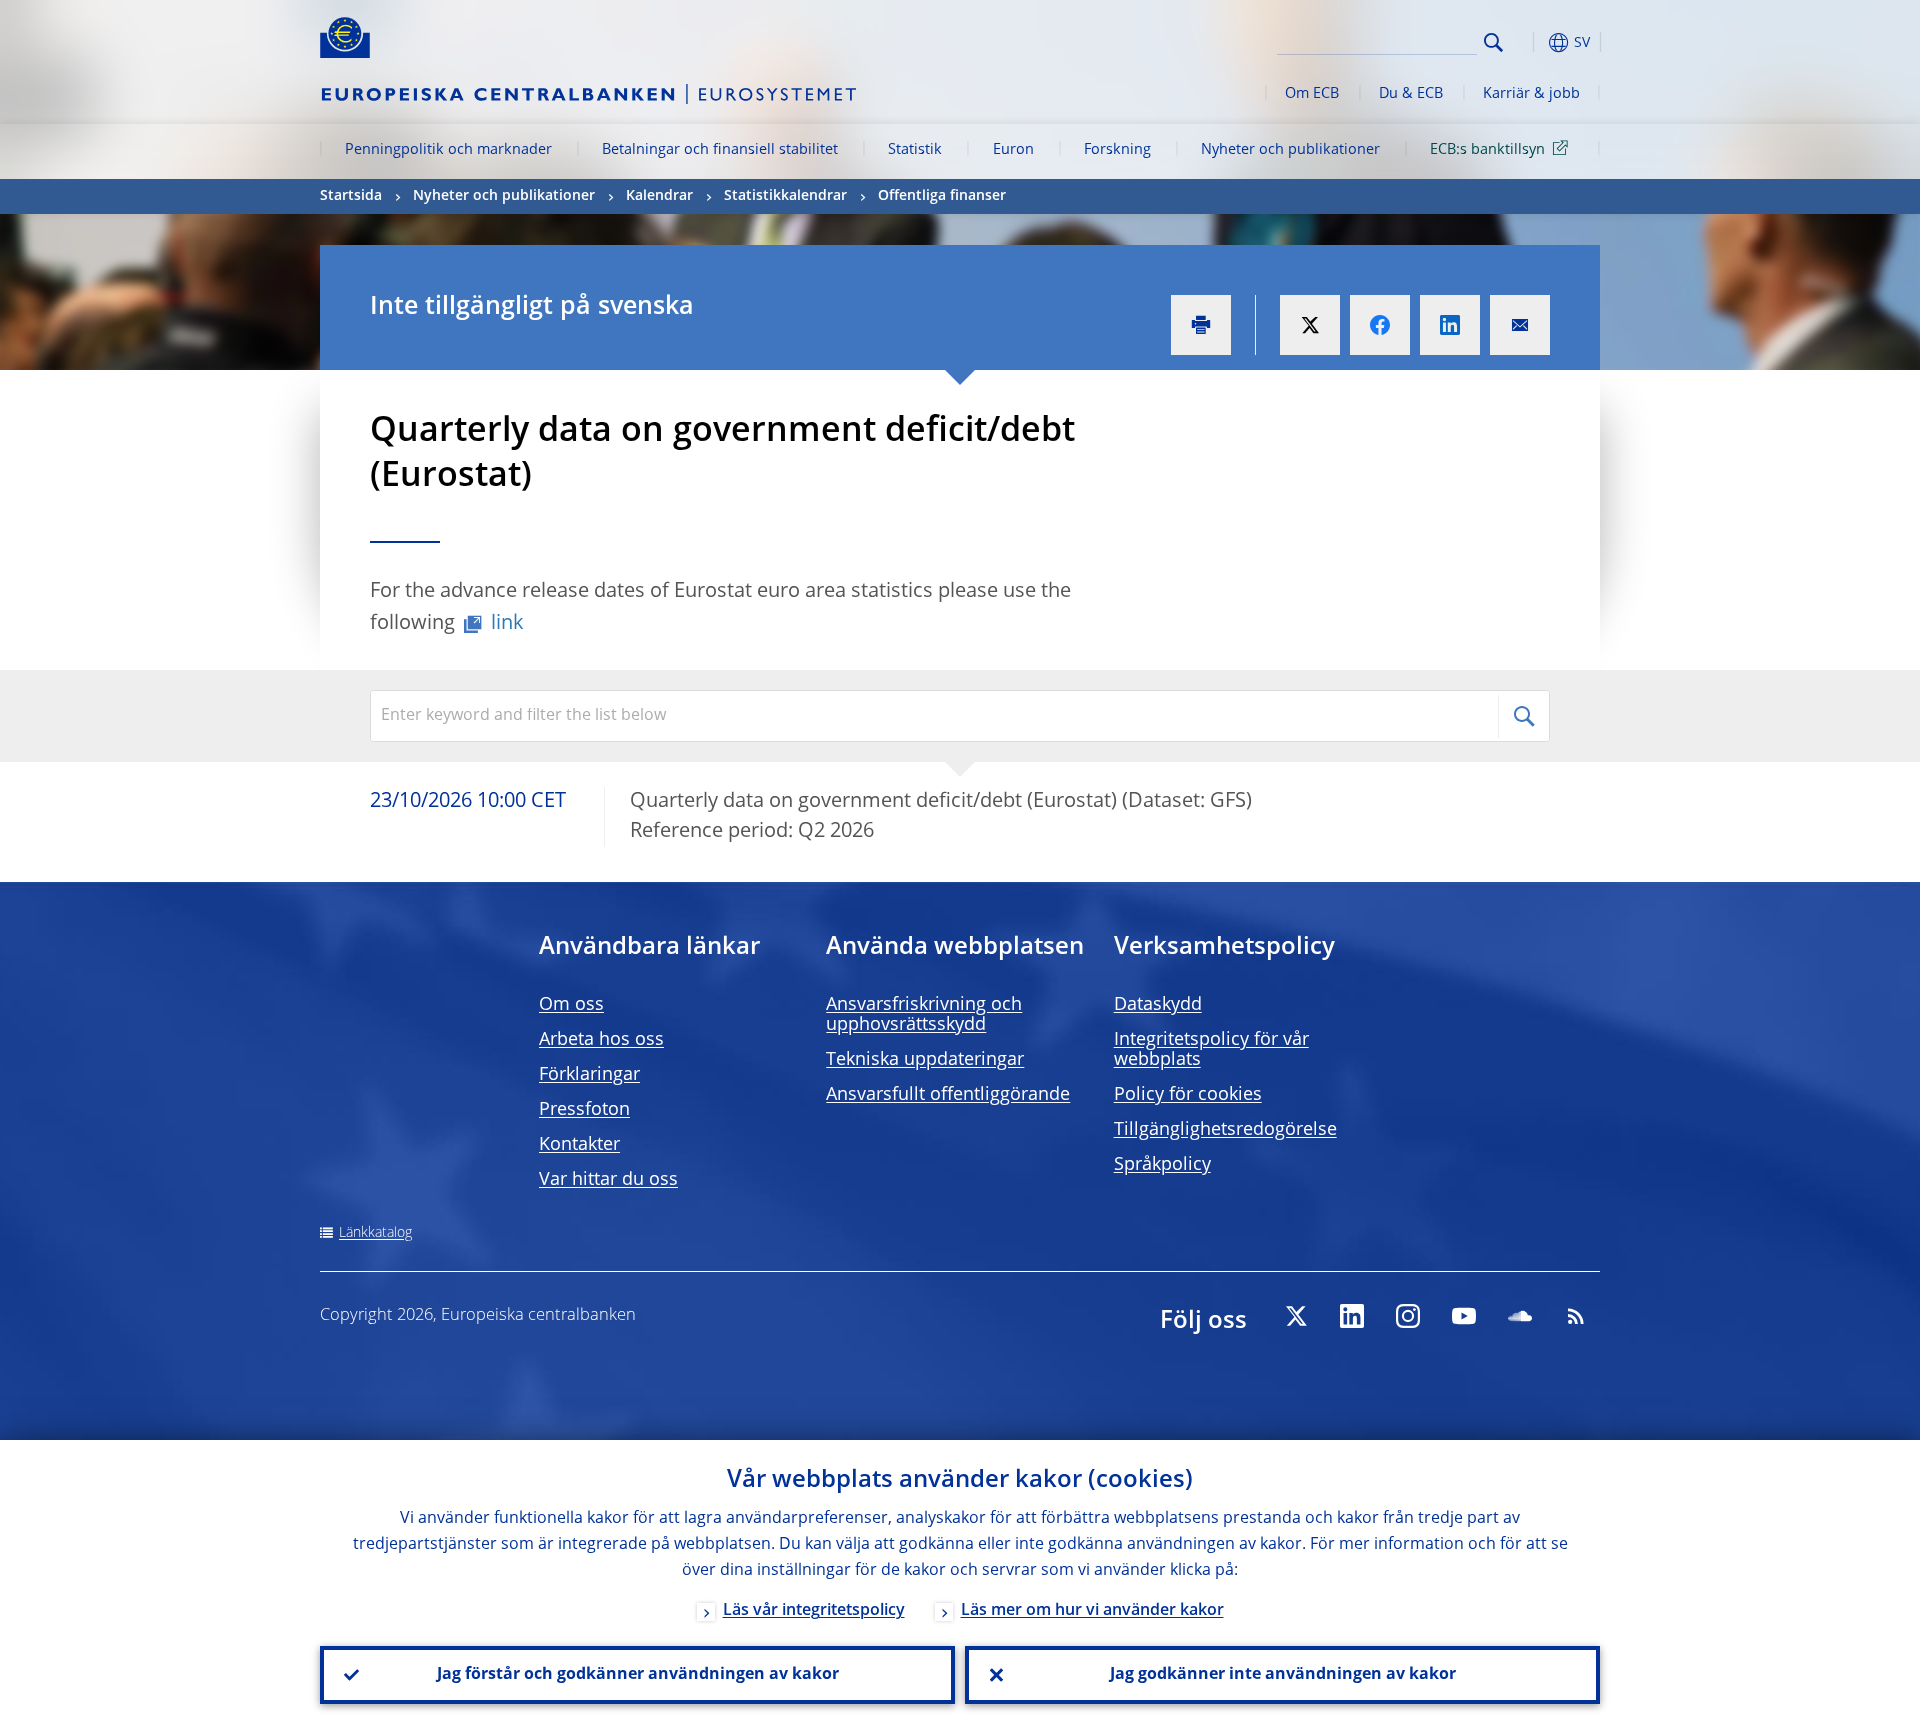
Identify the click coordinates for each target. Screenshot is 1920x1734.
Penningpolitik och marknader (448, 150)
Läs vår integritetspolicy (814, 1611)
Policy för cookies (1188, 1095)
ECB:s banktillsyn (1487, 150)
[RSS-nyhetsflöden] (1576, 1316)
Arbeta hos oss (601, 1040)
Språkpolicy (1162, 1165)
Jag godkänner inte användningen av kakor (1283, 1675)
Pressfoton (584, 1110)
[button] (1530, 42)
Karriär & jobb (1531, 94)
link (507, 624)
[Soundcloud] (1520, 1316)
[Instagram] (1408, 1316)
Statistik (915, 150)
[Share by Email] (1520, 325)
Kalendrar (659, 196)
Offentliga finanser (942, 196)
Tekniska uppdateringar (925, 1060)
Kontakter (579, 1145)
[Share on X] (1310, 325)
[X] (1296, 1316)
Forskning (1117, 150)
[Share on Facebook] (1380, 325)
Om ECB (1312, 94)
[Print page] (1201, 325)
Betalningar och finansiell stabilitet (720, 150)
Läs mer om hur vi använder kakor (1092, 1611)
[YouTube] (1464, 1316)
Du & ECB (1411, 94)
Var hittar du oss (608, 1180)
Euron (1013, 150)
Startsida (351, 196)
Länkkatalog (375, 1233)
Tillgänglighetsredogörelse (1225, 1130)
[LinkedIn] (1352, 1316)
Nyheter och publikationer (1290, 150)
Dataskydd (1158, 1005)
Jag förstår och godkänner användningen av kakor (638, 1675)
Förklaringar (589, 1075)
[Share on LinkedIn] (1450, 325)
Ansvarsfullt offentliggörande (948, 1095)
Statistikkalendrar (785, 196)
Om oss (571, 1005)
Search (1493, 42)
